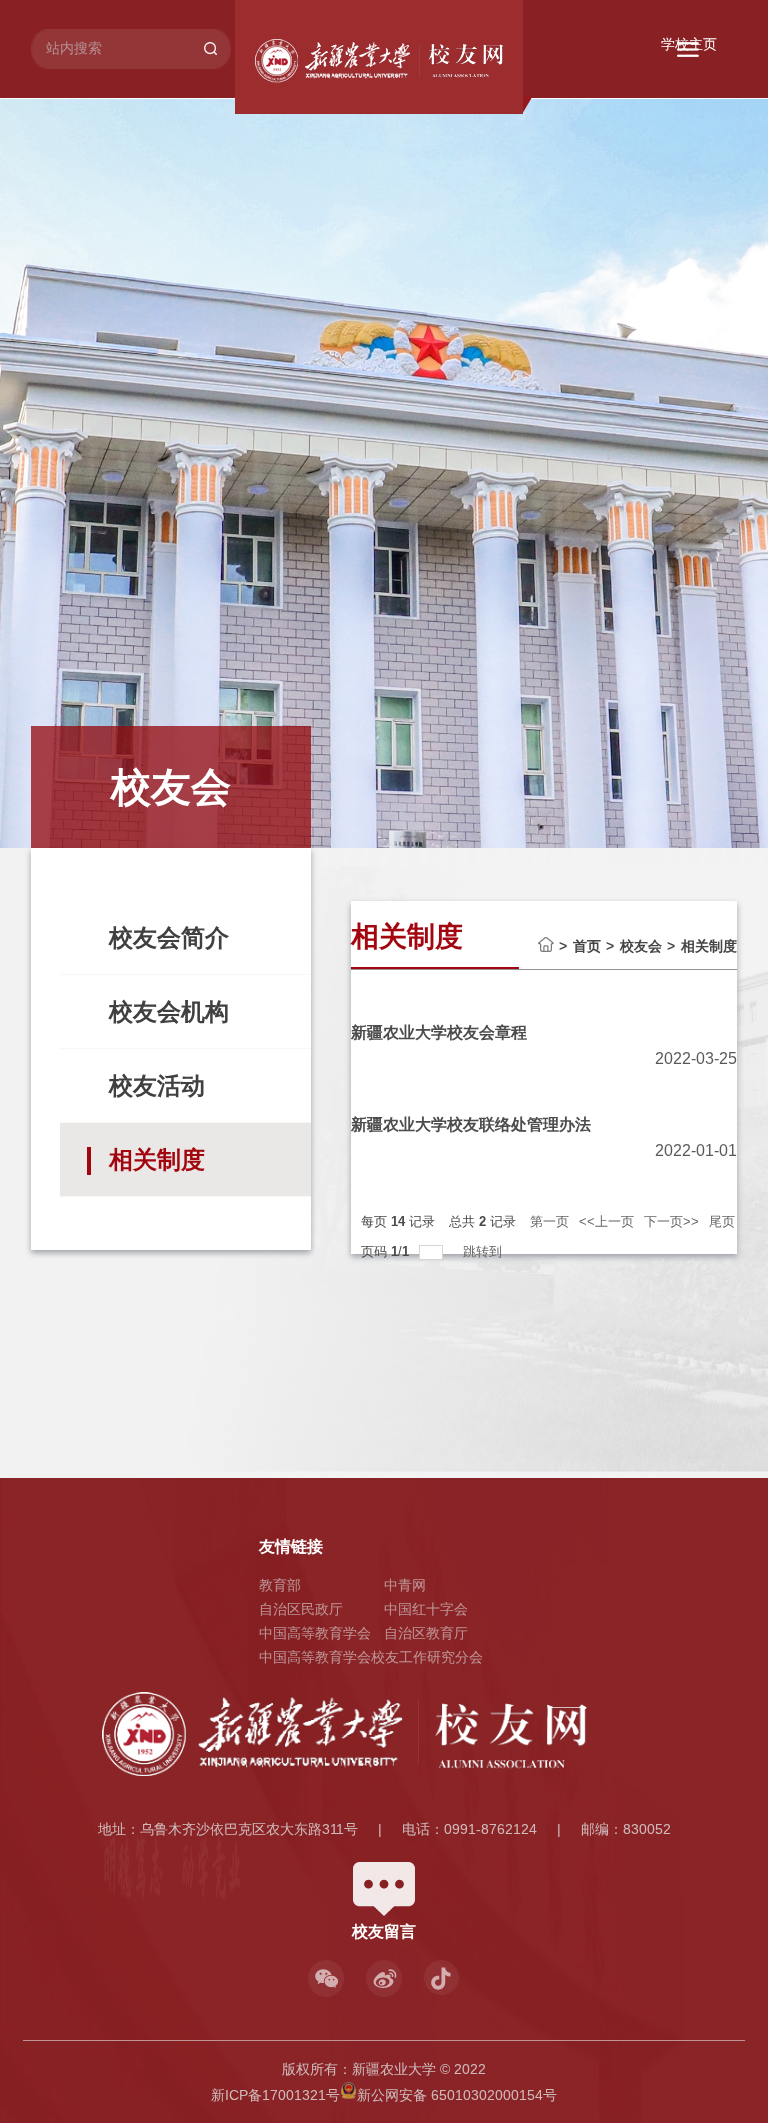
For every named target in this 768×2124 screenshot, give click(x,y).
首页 (587, 946)
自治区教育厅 (426, 1633)
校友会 (641, 946)
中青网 (405, 1585)
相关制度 (709, 946)
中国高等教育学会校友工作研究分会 (371, 1657)
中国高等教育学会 (315, 1633)
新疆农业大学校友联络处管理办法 (471, 1124)
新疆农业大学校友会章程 (439, 1032)
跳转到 (484, 1251)
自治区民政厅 (301, 1609)
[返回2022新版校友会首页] (394, 61)
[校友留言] (384, 1869)
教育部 (280, 1585)
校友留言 (384, 1931)
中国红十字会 (426, 1609)
